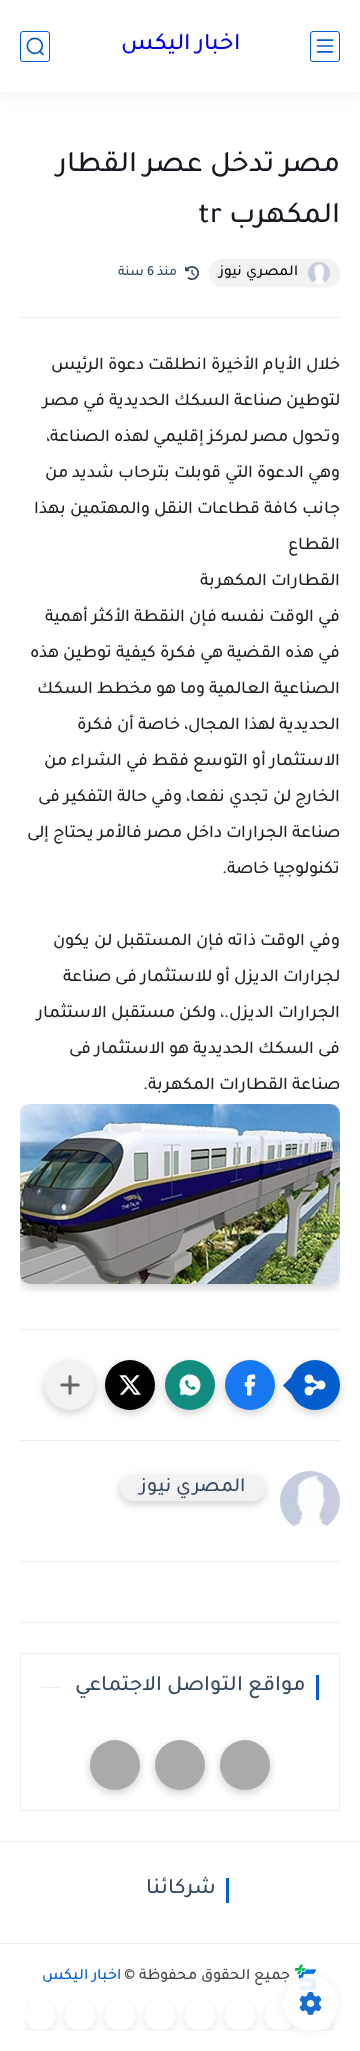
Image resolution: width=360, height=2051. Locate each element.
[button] (250, 1385)
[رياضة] (160, 2016)
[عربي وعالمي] (120, 2016)
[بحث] (35, 46)
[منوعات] (40, 2016)
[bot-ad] (115, 1765)
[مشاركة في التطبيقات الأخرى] (70, 1385)
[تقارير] (240, 2016)
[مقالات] (80, 2016)
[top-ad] (245, 1765)
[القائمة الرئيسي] (325, 46)
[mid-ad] (180, 1765)
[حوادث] (280, 2016)
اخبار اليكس (180, 46)
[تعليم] (200, 2016)
